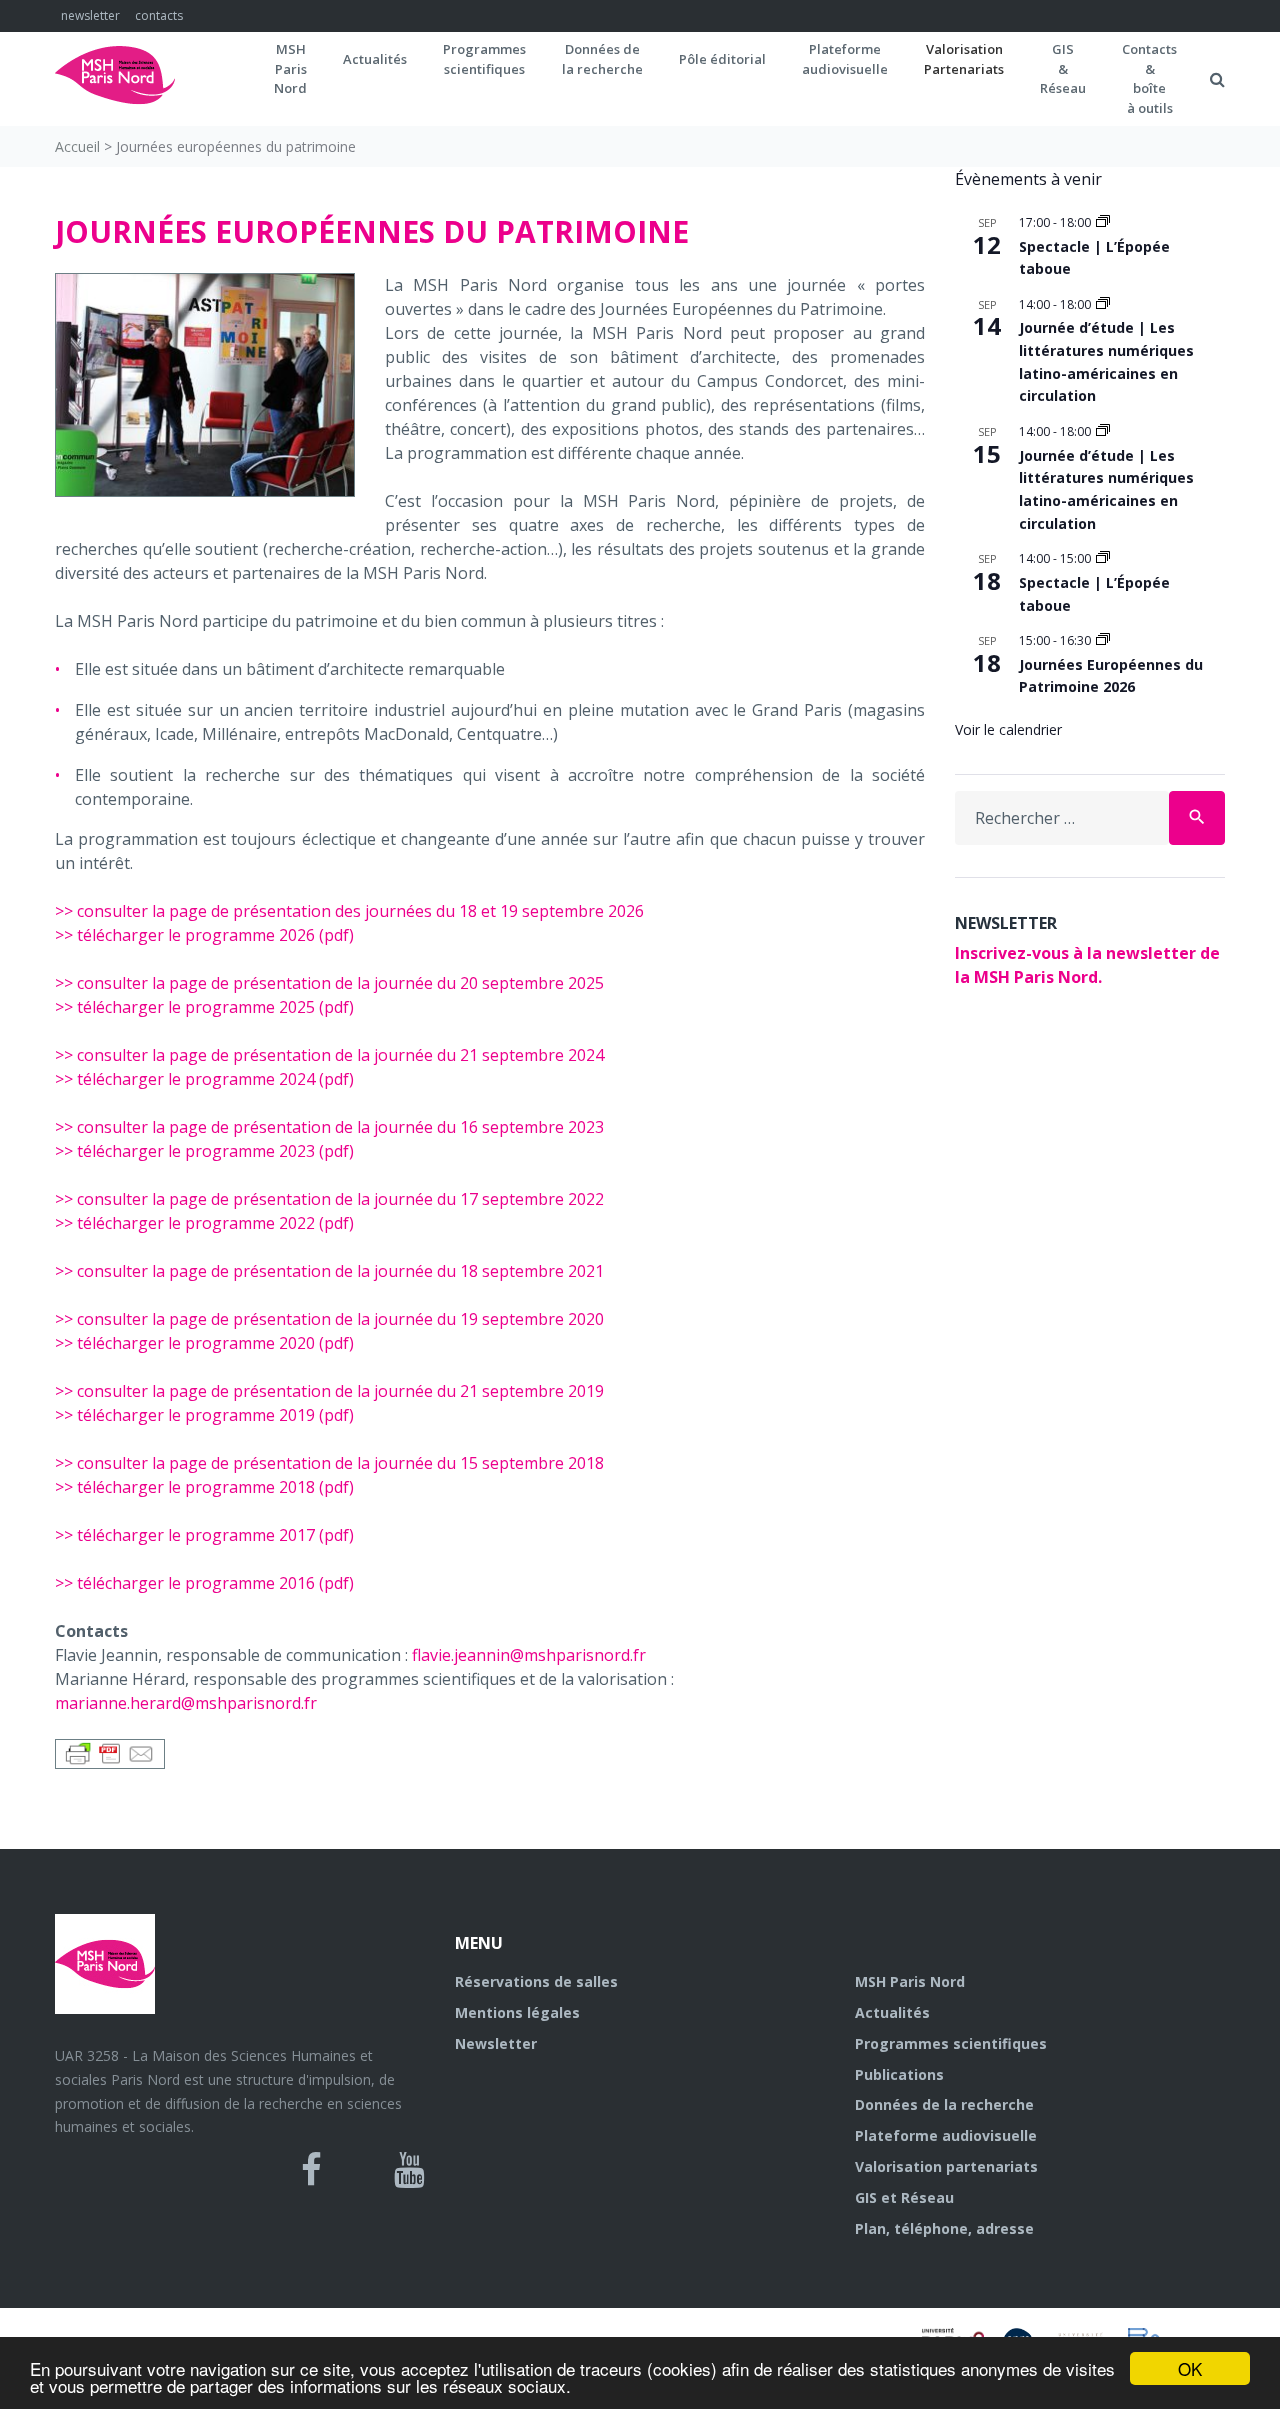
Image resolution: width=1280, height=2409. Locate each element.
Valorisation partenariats (946, 2166)
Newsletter (496, 2043)
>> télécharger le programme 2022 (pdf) (204, 1223)
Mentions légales (517, 2012)
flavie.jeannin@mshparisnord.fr (529, 1655)
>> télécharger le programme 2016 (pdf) (204, 1583)
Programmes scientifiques (484, 59)
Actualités (375, 59)
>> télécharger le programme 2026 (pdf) (204, 935)
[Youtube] (409, 2170)
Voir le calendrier (1008, 729)
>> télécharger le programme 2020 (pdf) (204, 1343)
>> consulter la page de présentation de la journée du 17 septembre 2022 (329, 1199)
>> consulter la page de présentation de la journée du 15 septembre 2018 (329, 1463)
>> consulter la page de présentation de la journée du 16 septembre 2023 (329, 1127)
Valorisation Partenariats (964, 59)
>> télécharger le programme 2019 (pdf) (204, 1415)
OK (1190, 2368)
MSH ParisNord (290, 68)
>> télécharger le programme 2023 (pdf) (204, 1151)
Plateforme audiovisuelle (946, 2135)
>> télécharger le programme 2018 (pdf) (204, 1487)
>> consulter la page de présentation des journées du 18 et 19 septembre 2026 (349, 911)
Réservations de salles (536, 1981)
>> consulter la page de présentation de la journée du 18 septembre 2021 (329, 1271)
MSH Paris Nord (910, 1981)
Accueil (77, 146)
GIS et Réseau (904, 2197)
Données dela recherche (602, 59)
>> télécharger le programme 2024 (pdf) (204, 1079)
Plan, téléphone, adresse (944, 2228)
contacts (159, 15)
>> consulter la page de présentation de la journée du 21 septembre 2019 (329, 1391)
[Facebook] (311, 2170)
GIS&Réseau (1063, 68)
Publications (899, 2074)
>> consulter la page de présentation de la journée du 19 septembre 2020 (329, 1319)
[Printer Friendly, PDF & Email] (110, 1752)
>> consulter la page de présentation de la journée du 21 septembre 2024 (329, 1055)
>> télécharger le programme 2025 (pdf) (204, 1007)
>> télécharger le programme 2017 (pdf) (204, 1535)
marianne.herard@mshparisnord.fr (186, 1703)
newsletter (90, 15)
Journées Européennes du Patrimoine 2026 (1111, 676)
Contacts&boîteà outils (1149, 78)
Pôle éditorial (722, 59)
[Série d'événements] (1103, 222)
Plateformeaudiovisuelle (845, 59)
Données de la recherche (944, 2104)
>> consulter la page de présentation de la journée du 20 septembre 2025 (329, 983)
